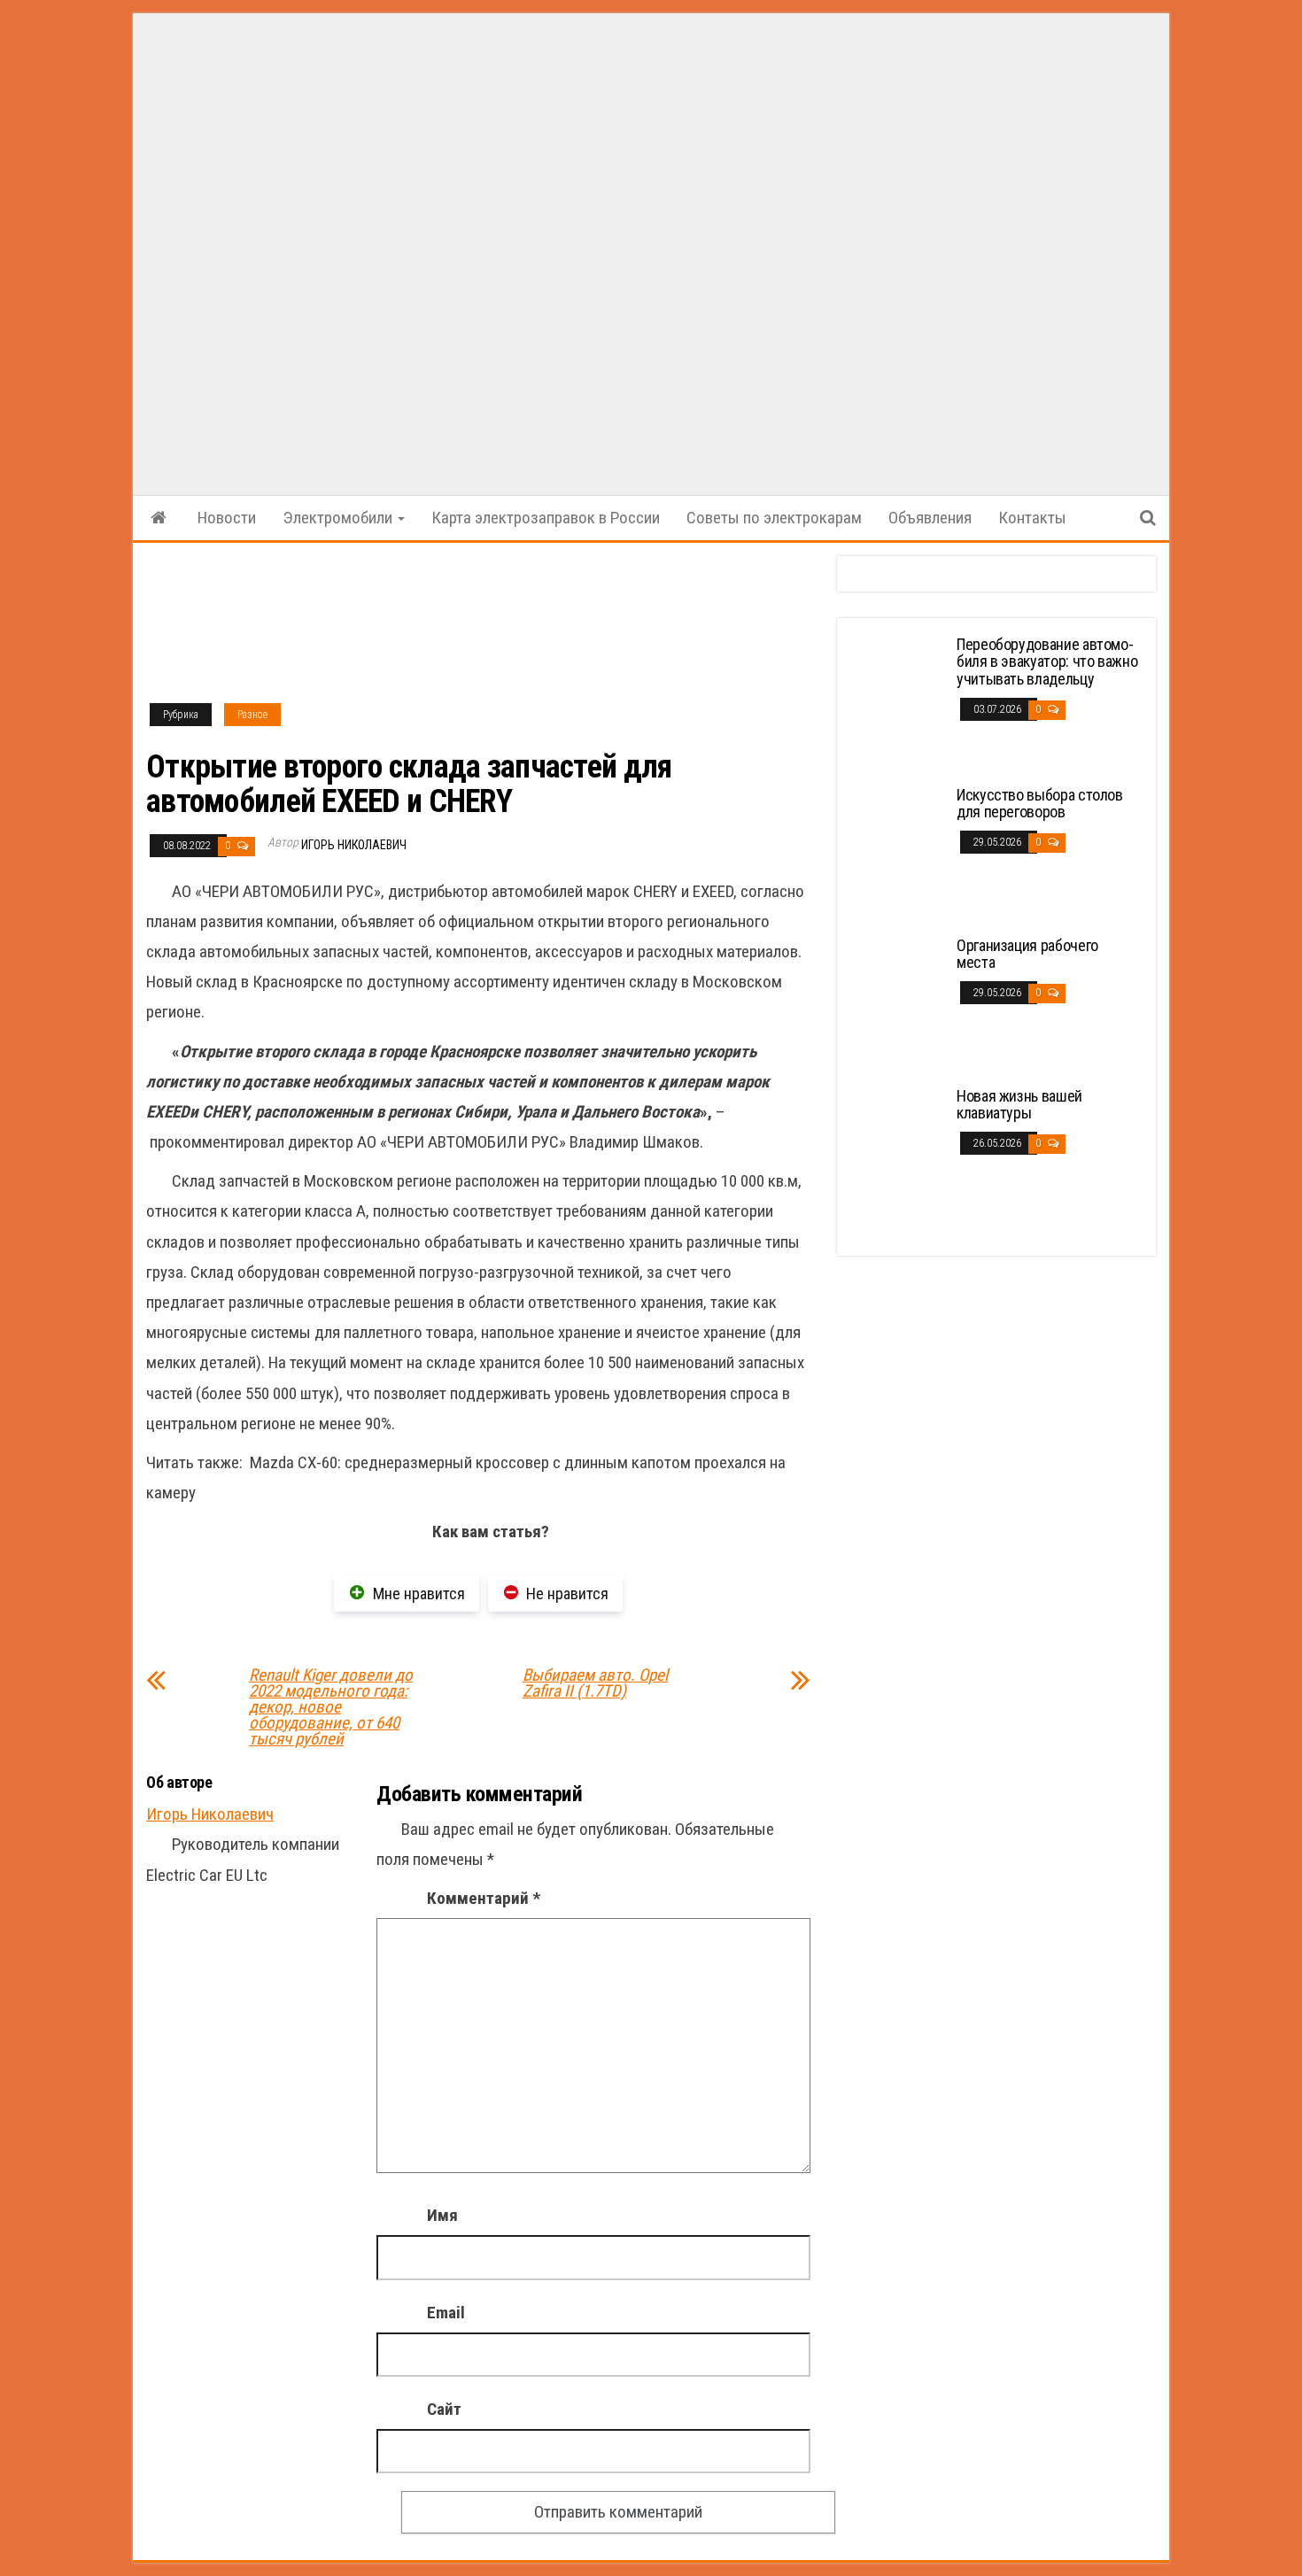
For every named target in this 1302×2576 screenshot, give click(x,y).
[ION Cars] (159, 518)
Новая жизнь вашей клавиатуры (1019, 1105)
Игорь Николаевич (354, 845)
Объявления (930, 518)
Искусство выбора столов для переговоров (1040, 804)
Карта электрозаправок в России (546, 518)
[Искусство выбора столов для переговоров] (899, 851)
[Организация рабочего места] (899, 1002)
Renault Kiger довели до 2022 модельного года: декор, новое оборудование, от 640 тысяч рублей (331, 1707)
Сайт (444, 2409)
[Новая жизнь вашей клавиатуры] (899, 1153)
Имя (442, 2215)
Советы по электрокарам (774, 518)
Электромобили (339, 518)
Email (446, 2313)
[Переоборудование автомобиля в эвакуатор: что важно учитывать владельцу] (899, 701)
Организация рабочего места (1027, 954)
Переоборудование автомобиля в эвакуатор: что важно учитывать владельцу (1047, 662)
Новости (227, 518)
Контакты (1032, 518)
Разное (252, 715)
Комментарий (484, 1898)
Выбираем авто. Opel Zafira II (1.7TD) (595, 1683)
